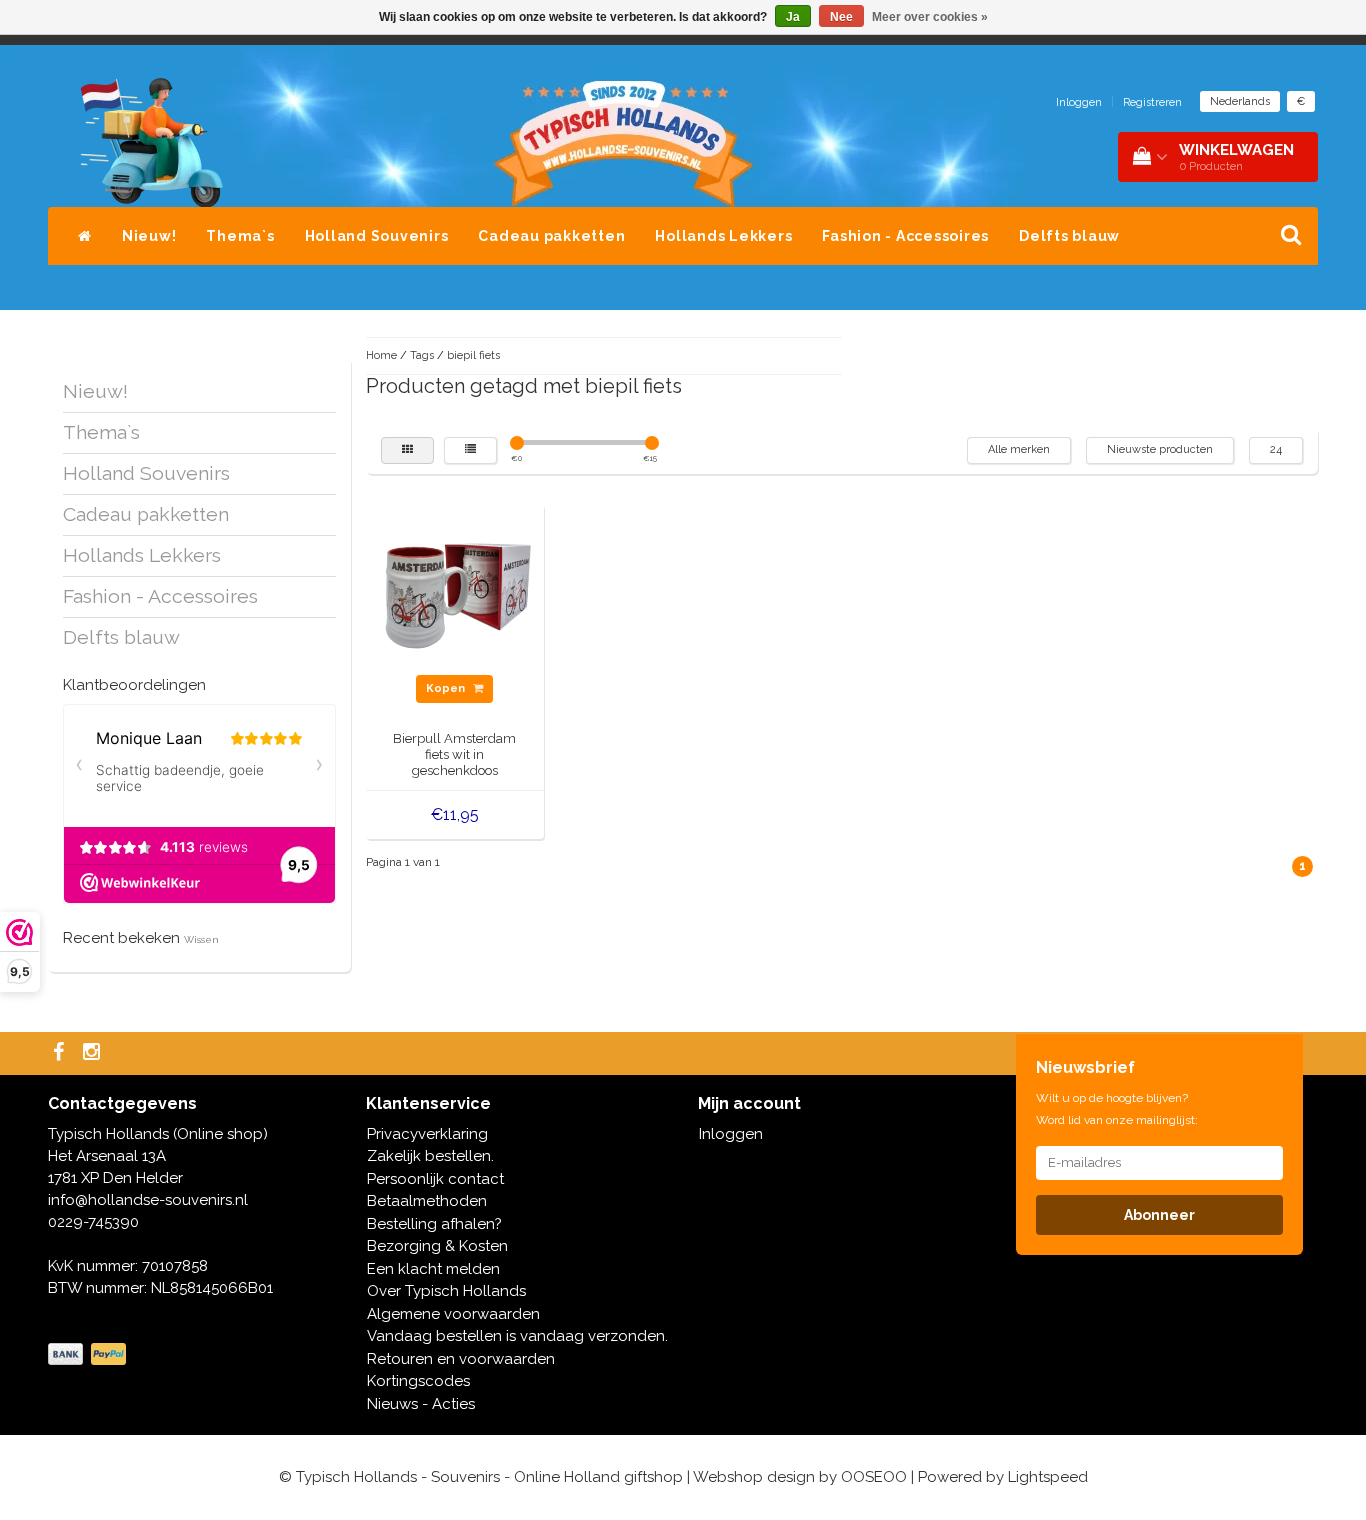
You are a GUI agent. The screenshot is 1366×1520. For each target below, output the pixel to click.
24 (1276, 449)
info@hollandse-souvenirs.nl (148, 1200)
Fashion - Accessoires (905, 236)
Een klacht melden (433, 1269)
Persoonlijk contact (435, 1179)
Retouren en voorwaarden (461, 1359)
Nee (841, 17)
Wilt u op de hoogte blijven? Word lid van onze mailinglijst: (1117, 1109)
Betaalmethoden (427, 1201)
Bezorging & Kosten (437, 1246)
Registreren (1152, 102)
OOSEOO (874, 1477)
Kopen (447, 688)
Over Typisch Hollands (446, 1291)
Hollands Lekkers (723, 236)
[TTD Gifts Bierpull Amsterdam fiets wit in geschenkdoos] (455, 592)
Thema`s (240, 236)
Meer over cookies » (930, 17)
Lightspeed (1048, 1477)
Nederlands (1240, 101)
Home (381, 355)
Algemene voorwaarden (453, 1314)
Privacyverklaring (427, 1134)
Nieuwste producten (1160, 449)
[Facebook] (61, 1053)
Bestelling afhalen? (434, 1224)
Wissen (201, 939)
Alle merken (1019, 449)
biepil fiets (473, 355)
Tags (422, 355)
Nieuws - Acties (421, 1404)
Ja (793, 17)
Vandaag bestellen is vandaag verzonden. (517, 1336)
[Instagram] (94, 1053)
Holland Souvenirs (377, 236)
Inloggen (1079, 102)
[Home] (85, 236)
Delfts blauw (1069, 236)
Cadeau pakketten (551, 236)
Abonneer (1159, 1215)
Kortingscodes (418, 1381)
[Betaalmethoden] (89, 1355)
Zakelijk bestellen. (430, 1156)
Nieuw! (149, 236)
